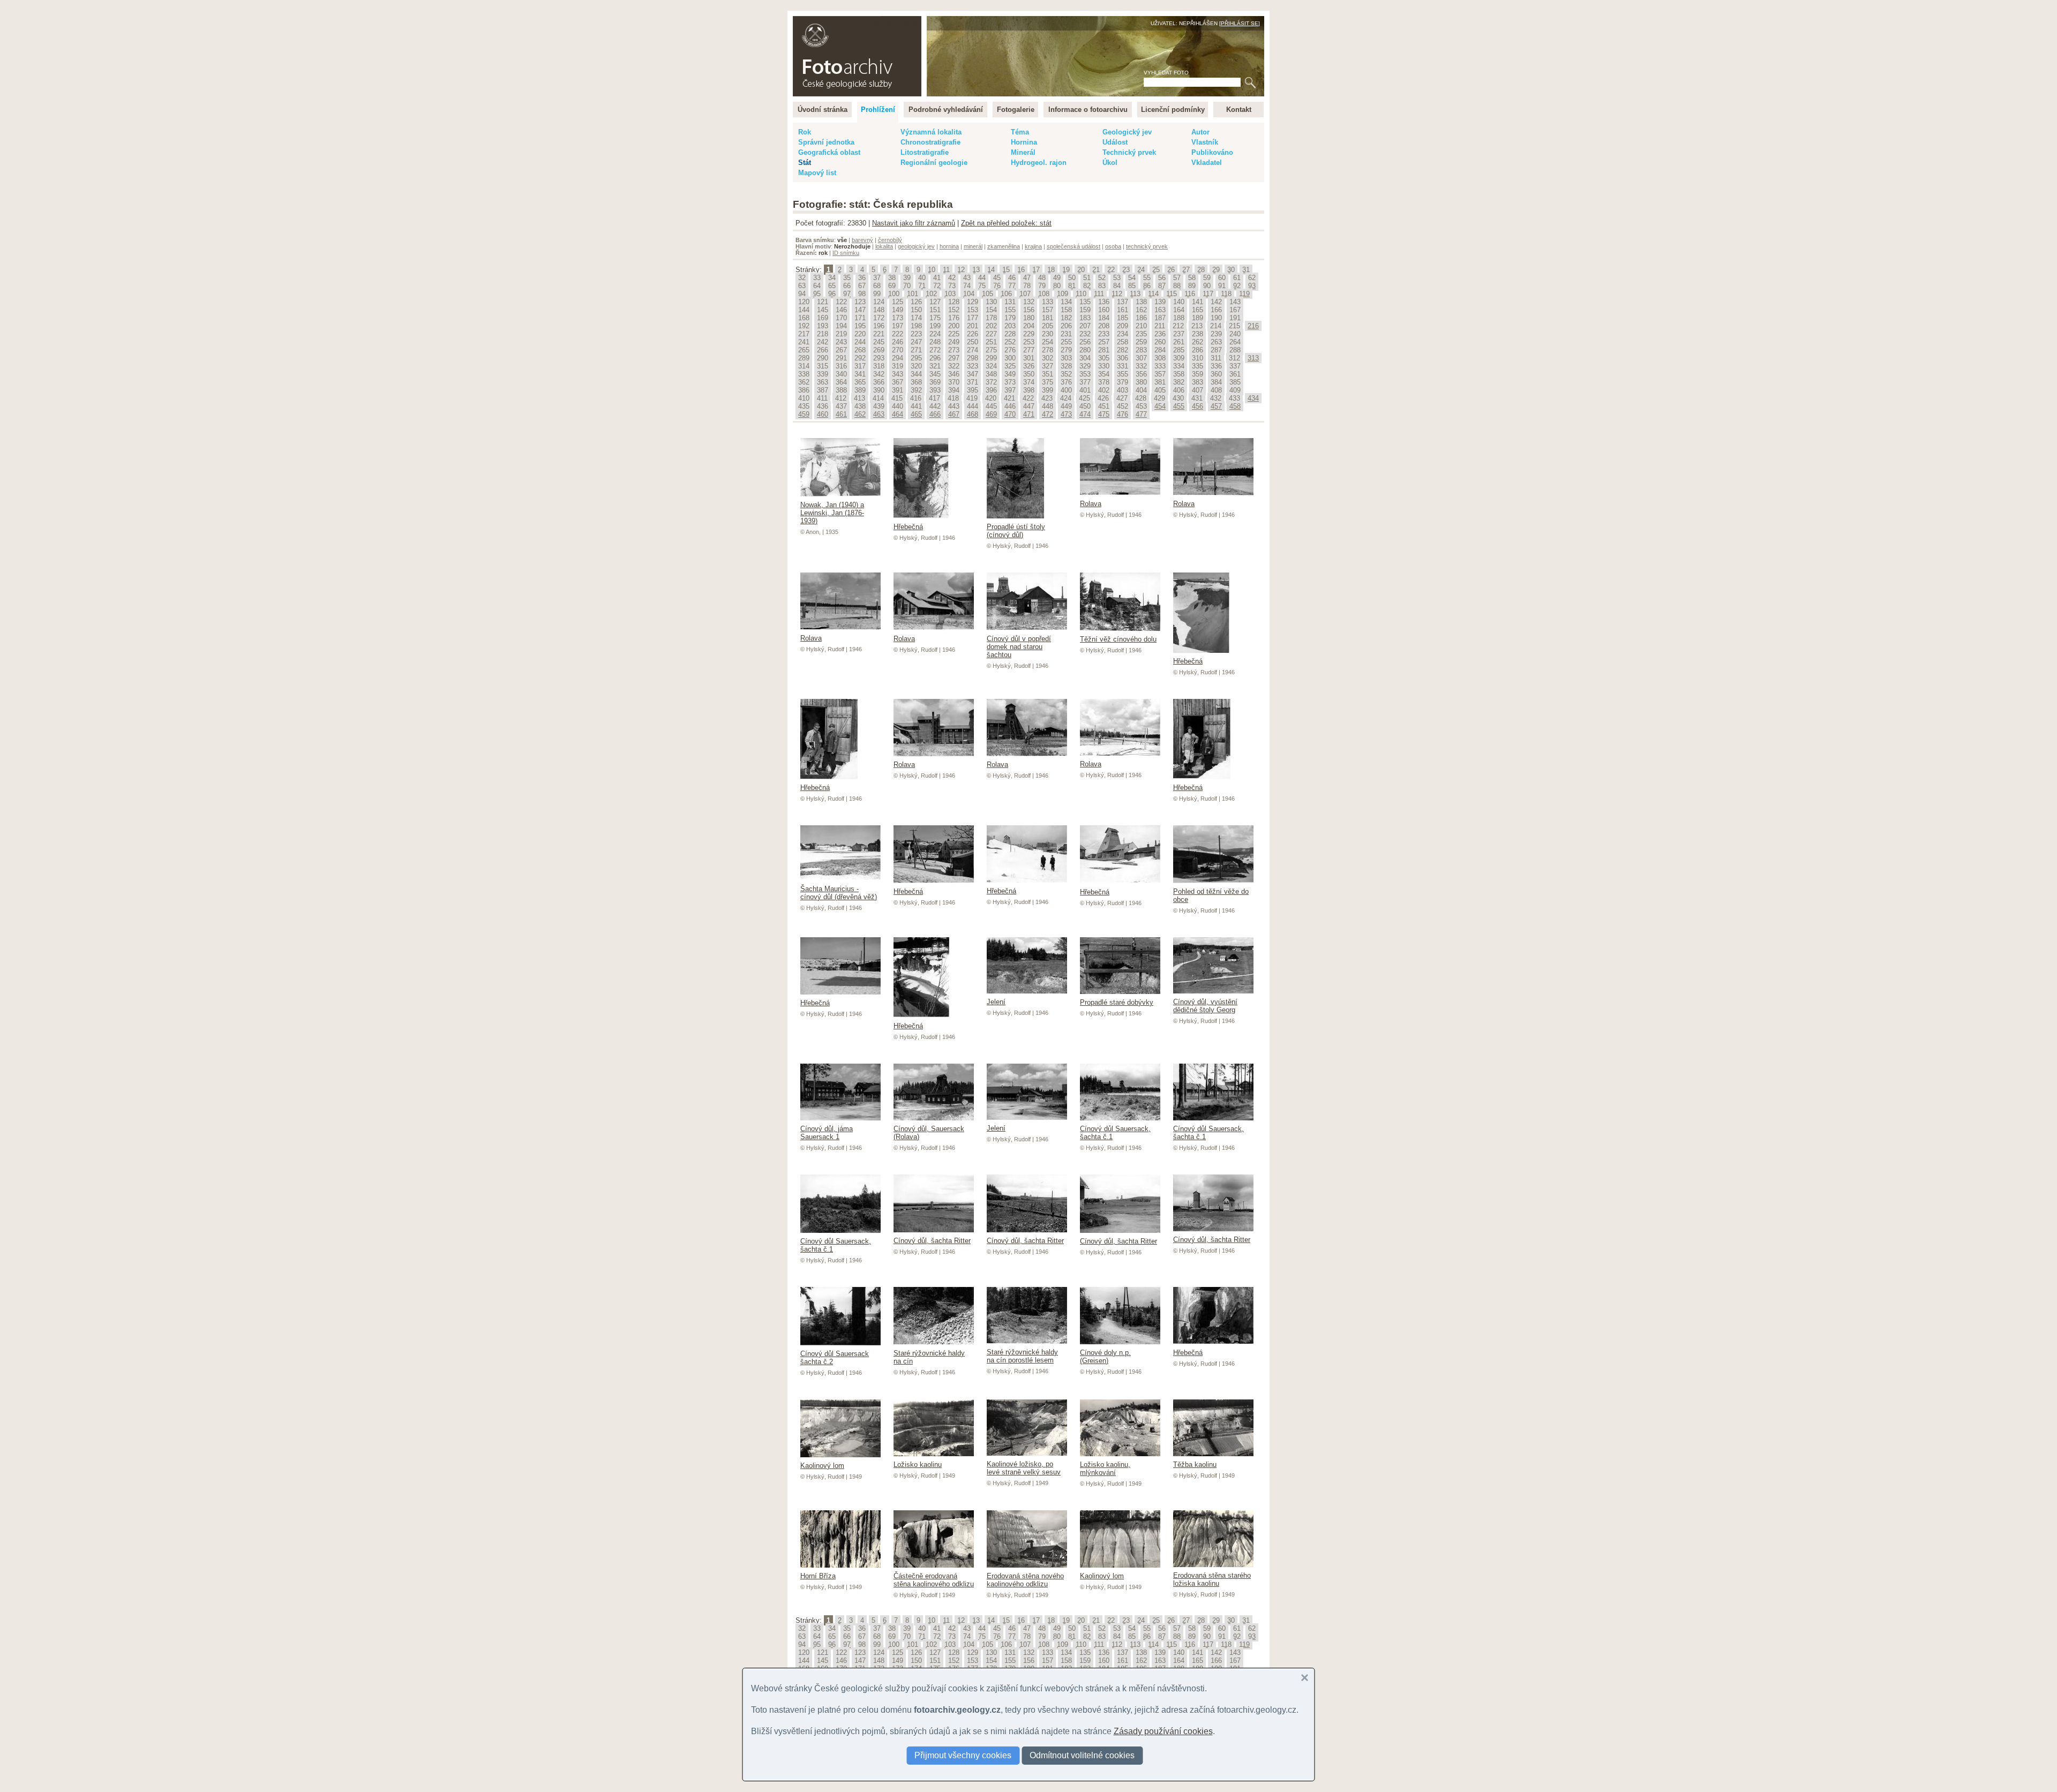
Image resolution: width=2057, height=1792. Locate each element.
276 (1010, 350)
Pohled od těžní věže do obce (1211, 895)
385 (1235, 382)
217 (804, 334)
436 (823, 406)
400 (1066, 390)
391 (898, 390)
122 (841, 302)
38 (892, 278)
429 (1159, 398)
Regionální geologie (934, 163)
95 (817, 294)
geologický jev (916, 246)
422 (1028, 398)
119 (1244, 294)
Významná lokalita (931, 132)
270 (898, 350)
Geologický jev (1127, 132)
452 (1123, 406)
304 (1085, 358)
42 (952, 278)
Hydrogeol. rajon (1039, 163)
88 (1177, 286)
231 (1066, 334)
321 (935, 366)
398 (1029, 390)
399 (1048, 390)
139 (1160, 302)
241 (804, 342)
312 (1234, 358)
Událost (1115, 142)
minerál (973, 246)
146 (841, 310)
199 (935, 326)
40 (922, 278)
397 (1010, 390)
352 (1066, 374)
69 (892, 286)
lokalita (884, 246)
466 (935, 414)
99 (877, 294)
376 (1066, 382)
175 (935, 318)
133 (1048, 302)
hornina (949, 246)
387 (823, 390)
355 (1123, 374)
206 (1066, 326)
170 (841, 318)
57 (1177, 278)
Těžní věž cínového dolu (1118, 639)
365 (860, 382)
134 (1066, 302)
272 (935, 350)
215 (1234, 326)
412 (841, 398)
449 (1066, 406)
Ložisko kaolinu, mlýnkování (1105, 1469)
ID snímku (846, 253)
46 (1012, 278)
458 (1235, 406)
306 (1123, 358)
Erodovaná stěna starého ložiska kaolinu (1212, 1579)
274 (973, 350)
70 (907, 286)
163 (1160, 310)
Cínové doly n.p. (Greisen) (1105, 1357)
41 (937, 278)
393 (935, 390)
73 (952, 286)
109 (1063, 294)
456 (1198, 406)
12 (961, 270)
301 (1029, 358)
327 (1048, 366)
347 (973, 374)
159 (1085, 310)
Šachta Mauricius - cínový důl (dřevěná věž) (839, 893)
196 (879, 326)
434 (1253, 398)
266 (823, 350)
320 (916, 366)
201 (973, 326)
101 (913, 294)
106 (1006, 294)
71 (922, 286)
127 (935, 302)
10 (932, 270)
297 (954, 358)
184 (1104, 318)
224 (935, 334)
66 (847, 286)
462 (860, 414)
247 (916, 342)
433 (1234, 398)
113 (1135, 294)
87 (1162, 286)
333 (1160, 366)
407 (1198, 390)
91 (1222, 286)
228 (1010, 334)
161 (1123, 310)
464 (898, 414)
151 (935, 310)
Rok (805, 132)
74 (967, 286)
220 (860, 334)
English (908, 22)
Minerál (1023, 152)
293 (879, 358)
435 (804, 406)
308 (1160, 358)
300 (1010, 358)
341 (860, 374)
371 (973, 382)
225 (954, 334)
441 (916, 406)
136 (1104, 302)
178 (991, 318)
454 (1160, 406)
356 (1141, 374)
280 (1085, 350)
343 (898, 374)
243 (841, 342)
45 (997, 278)
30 (1231, 270)
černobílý (890, 240)
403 (1123, 390)
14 (991, 270)
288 (1235, 350)
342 (879, 374)
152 (954, 310)
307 (1141, 358)
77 (1012, 286)
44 (982, 278)
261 (1179, 342)
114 (1153, 294)
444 (973, 406)
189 (1198, 318)
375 (1048, 382)
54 (1132, 278)
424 (1066, 398)
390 (879, 390)
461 (841, 414)
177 (973, 318)
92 (1237, 286)
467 (954, 414)
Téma (1020, 132)
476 (1123, 414)
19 (1066, 270)
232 (1085, 334)
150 (916, 310)
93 (1252, 286)
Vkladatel (1207, 163)
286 (1198, 350)
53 (1117, 278)
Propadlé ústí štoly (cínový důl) (1016, 531)
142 (1216, 302)
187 (1160, 318)
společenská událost (1073, 246)
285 (1179, 350)
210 (1141, 326)
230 (1048, 334)
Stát (805, 163)
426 (1103, 398)
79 (1042, 286)
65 (832, 286)
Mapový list (817, 173)
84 (1117, 286)
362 (804, 382)
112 (1117, 294)
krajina (1033, 246)
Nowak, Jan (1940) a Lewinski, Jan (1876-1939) (832, 513)
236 (1160, 334)
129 (973, 302)
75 (982, 286)
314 (804, 366)
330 (1104, 366)
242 (823, 342)
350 (1029, 374)
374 (1029, 382)
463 (879, 414)
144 (804, 310)
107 (1025, 294)
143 (1235, 302)
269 (879, 350)
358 (1179, 374)
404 (1141, 390)
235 (1141, 334)
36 (862, 278)
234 (1123, 334)
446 (1010, 406)
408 (1216, 390)
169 (823, 318)
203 (1010, 326)
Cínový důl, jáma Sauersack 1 (827, 1133)
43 (967, 278)
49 (1057, 278)
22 (1111, 270)
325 (1010, 366)
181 (1048, 318)
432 (1216, 398)
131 (1010, 302)
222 (898, 334)
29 (1216, 270)
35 (847, 278)
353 (1085, 374)
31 (1246, 270)
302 (1048, 358)
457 (1216, 406)
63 (802, 286)
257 (1104, 342)
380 (1141, 382)
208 (1104, 326)
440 (898, 406)
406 (1179, 390)
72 (937, 286)
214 (1216, 326)
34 (832, 278)
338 (804, 374)
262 (1198, 342)
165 (1198, 310)
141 (1198, 302)
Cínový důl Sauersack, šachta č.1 (1115, 1133)
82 (1087, 286)
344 (916, 374)
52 (1102, 278)
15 (1006, 270)
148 (879, 310)
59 (1207, 278)
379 (1123, 382)
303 (1066, 358)
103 (950, 294)
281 (1104, 350)
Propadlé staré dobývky (1117, 1002)
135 (1085, 302)
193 (823, 326)
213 (1197, 326)
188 (1179, 318)
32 (802, 278)
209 (1123, 326)
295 (916, 358)
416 (916, 398)
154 (991, 310)
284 (1160, 350)
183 (1085, 318)
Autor (1200, 132)
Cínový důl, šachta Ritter (932, 1241)
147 (860, 310)
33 (817, 278)
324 (991, 366)
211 (1160, 326)
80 (1057, 286)
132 (1029, 302)
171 (860, 318)
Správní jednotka (826, 142)
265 (804, 350)
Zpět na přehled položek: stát (1006, 223)
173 (898, 318)
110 (1081, 294)
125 (898, 302)
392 (916, 390)
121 (823, 302)
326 (1029, 366)
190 (1216, 318)
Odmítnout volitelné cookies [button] (1082, 1755)
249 (954, 342)
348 (991, 374)
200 (954, 326)
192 (804, 326)
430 (1178, 398)
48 (1042, 278)
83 (1102, 286)
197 (898, 326)
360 (1216, 374)
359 (1198, 374)
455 (1179, 406)
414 (878, 398)
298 (973, 358)
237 (1179, 334)
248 (935, 342)
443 (954, 406)
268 (860, 350)
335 (1198, 366)
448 (1048, 406)
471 (1029, 414)
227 (991, 334)
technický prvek (1147, 246)
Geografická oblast (829, 152)
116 (1190, 294)
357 (1160, 374)
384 (1216, 382)
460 (823, 414)
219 (841, 334)
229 (1029, 334)
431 (1197, 398)
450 (1085, 406)
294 (898, 358)
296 (935, 358)
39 (907, 278)
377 (1085, 382)
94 (802, 294)
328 (1066, 366)
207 (1085, 326)
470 (1010, 414)
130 (991, 302)
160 (1104, 310)
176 (954, 318)
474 (1085, 414)
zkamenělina (1004, 246)
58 (1192, 278)
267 (841, 350)
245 (879, 342)
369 (935, 382)
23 (1126, 270)
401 (1085, 390)
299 (991, 358)
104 (969, 294)
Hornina (1024, 142)
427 (1122, 398)
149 (898, 310)
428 (1141, 398)
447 (1029, 406)
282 (1123, 350)
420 (991, 398)
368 (916, 382)
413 (859, 398)
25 (1156, 270)
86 (1147, 286)
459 (804, 414)
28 (1201, 270)
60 (1222, 278)
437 (841, 406)
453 (1141, 406)
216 (1253, 326)
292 (860, 358)
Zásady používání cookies (1163, 1731)
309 (1179, 358)
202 (991, 326)
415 (897, 398)
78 (1027, 286)
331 (1123, 366)
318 (879, 366)
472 (1048, 414)
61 (1237, 278)
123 (860, 302)
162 (1141, 310)
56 (1162, 278)
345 (935, 374)
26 (1171, 270)
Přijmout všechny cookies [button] (963, 1755)
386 (804, 390)
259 (1141, 342)
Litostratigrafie (925, 152)
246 (898, 342)
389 (860, 390)
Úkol (1110, 163)
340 (841, 374)
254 (1048, 342)
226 (973, 334)
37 (877, 278)
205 (1048, 326)
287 (1216, 350)
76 (997, 286)
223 (916, 334)
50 (1072, 278)
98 (862, 294)
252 (1010, 342)
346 (954, 374)
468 (973, 414)
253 (1029, 342)
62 (1252, 278)
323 (973, 366)
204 (1029, 326)
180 (1029, 318)
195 (860, 326)
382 (1179, 382)
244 (860, 342)
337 (1235, 366)
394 (954, 390)
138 (1141, 302)
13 (976, 270)
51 (1087, 278)
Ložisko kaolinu (918, 1465)
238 (1198, 334)
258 (1123, 342)
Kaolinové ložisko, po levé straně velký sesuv (1024, 1468)
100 (894, 294)
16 (1021, 270)
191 (1235, 318)
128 (954, 302)
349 (1010, 374)
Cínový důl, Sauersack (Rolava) (929, 1133)
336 (1216, 366)
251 (991, 342)
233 (1104, 334)
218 (823, 334)
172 (879, 318)
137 (1123, 302)
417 (934, 398)
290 (823, 358)
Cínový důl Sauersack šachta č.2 (835, 1358)
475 (1104, 414)
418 (953, 398)
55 (1147, 278)
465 (916, 414)
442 (935, 406)
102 (931, 294)
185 (1123, 318)
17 (1036, 270)
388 (841, 390)
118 (1226, 294)
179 (1010, 318)
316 (841, 366)
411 (822, 398)
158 (1066, 310)
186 (1141, 318)
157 (1048, 310)
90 (1207, 286)
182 (1066, 318)
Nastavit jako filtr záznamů (914, 223)
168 (804, 318)
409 (1235, 390)
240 (1235, 334)
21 (1096, 270)
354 (1104, 374)
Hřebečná (908, 527)
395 (973, 390)
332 (1141, 366)
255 (1066, 342)
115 (1172, 294)
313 (1253, 358)
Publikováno (1212, 152)
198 (916, 326)
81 (1072, 286)
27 (1186, 270)
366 (879, 382)
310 (1198, 358)
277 (1029, 350)
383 (1198, 382)
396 (991, 390)
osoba (1113, 246)
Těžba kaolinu (1195, 1465)
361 (1235, 374)
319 (898, 366)
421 (1009, 398)
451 (1104, 406)
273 (954, 350)
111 (1099, 294)
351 (1048, 374)
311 (1216, 358)
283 (1141, 350)
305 (1104, 358)
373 (1010, 382)
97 (847, 294)
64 (817, 286)
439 (879, 406)
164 (1179, 310)
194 (841, 326)
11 (946, 270)
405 (1160, 390)
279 (1066, 350)
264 (1235, 342)
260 (1160, 342)
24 (1141, 270)
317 (860, 366)
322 (954, 366)
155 (1010, 310)
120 (804, 302)
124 (879, 302)
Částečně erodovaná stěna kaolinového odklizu (934, 1580)
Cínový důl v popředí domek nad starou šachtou (1019, 647)
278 (1048, 350)
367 (898, 382)
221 (879, 334)
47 (1027, 278)
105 (988, 294)
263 (1216, 342)
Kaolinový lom (822, 1466)
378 (1104, 382)
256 (1085, 342)
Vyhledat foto (1166, 73)
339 (823, 374)
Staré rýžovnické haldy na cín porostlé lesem (1022, 1356)
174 (916, 318)
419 (972, 398)
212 (1178, 326)
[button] (1305, 1678)
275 (991, 350)
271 (916, 350)
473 (1066, 414)
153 (973, 310)
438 (860, 406)
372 (991, 382)
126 (916, 302)
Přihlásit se (1240, 23)
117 (1208, 294)
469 (991, 414)
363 (823, 382)
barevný (862, 240)
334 (1179, 366)
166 (1216, 310)
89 (1192, 286)
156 (1029, 310)
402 (1104, 390)
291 (841, 358)
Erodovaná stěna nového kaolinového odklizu (1025, 1580)
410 (804, 398)
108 (1044, 294)
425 (1084, 398)
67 (862, 286)
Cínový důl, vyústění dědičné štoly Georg (1205, 1006)
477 (1141, 414)
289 (804, 358)
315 (823, 366)
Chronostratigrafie (930, 142)
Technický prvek (1129, 152)
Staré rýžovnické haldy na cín (929, 1357)
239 (1216, 334)
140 (1179, 302)
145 (823, 310)
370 (954, 382)
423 (1047, 398)
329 (1085, 366)
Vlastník (1205, 142)
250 (973, 342)
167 (1235, 310)
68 (877, 286)
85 (1132, 286)
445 (991, 406)
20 (1081, 270)
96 (832, 294)
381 (1160, 382)
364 (841, 382)
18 (1051, 270)
